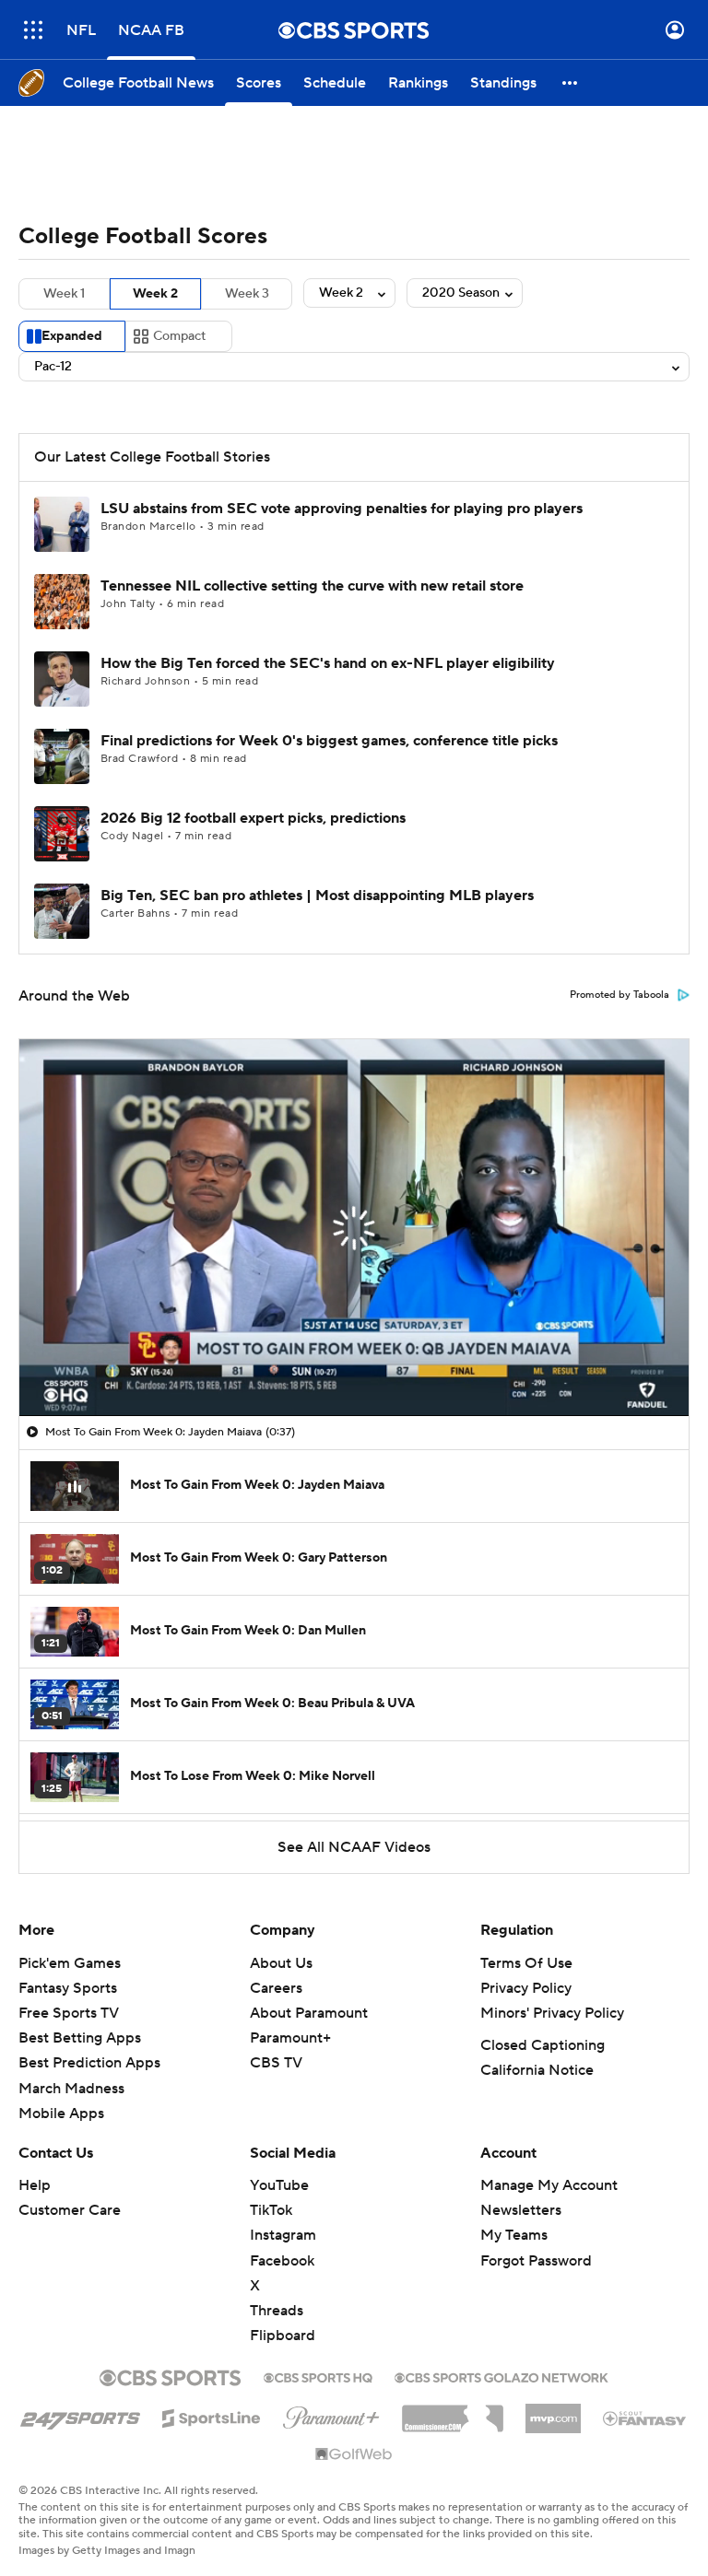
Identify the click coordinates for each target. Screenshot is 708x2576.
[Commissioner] (453, 2412)
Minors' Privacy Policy (552, 2013)
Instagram (283, 2235)
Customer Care (70, 2210)
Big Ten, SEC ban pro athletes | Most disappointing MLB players (317, 896)
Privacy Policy (526, 1988)
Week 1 (64, 294)
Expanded (72, 336)
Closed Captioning (543, 2045)
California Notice (537, 2070)
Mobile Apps (61, 2113)
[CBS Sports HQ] (318, 2376)
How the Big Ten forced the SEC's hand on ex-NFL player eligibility (328, 663)
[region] (354, 1227)
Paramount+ (290, 2038)
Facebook (282, 2261)
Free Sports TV (69, 2013)
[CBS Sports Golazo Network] (501, 2376)
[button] (33, 30)
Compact (179, 336)
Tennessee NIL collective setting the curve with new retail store (312, 586)
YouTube (279, 2185)
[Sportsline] (212, 2416)
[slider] (354, 1363)
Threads (277, 2311)
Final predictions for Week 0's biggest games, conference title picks (329, 741)
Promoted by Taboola (619, 995)
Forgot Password (536, 2261)
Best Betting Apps (80, 2038)
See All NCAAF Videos (354, 1847)
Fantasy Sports (68, 1988)
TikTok (271, 2210)
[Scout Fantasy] (645, 2418)
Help (35, 2185)
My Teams (514, 2235)
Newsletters (521, 2210)
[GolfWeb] (354, 2455)
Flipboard (283, 2336)
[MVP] (553, 2411)
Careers (276, 1988)
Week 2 (155, 294)
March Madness (71, 2089)
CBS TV (276, 2063)
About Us (281, 1963)
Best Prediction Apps (89, 2063)
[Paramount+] (331, 2414)
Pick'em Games (70, 1963)
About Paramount (309, 2013)
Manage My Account (549, 2185)
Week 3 (247, 294)
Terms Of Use (526, 1963)
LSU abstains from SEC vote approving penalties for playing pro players (342, 509)
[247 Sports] (80, 2415)
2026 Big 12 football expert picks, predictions (253, 818)
